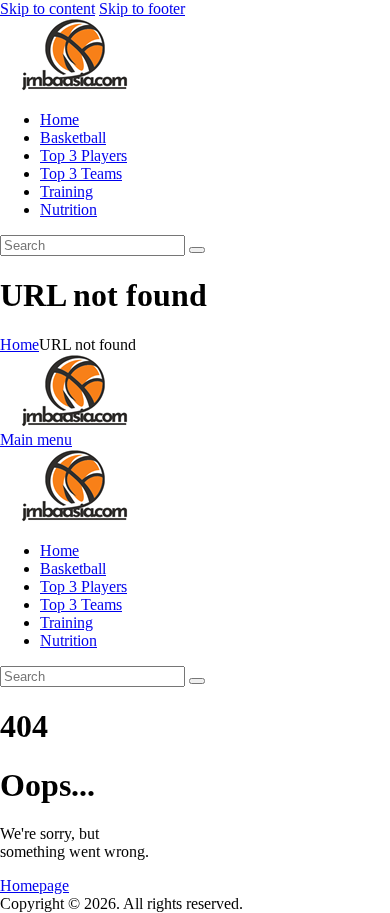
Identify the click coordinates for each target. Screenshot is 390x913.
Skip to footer (142, 8)
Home (19, 344)
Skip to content (47, 8)
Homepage (34, 885)
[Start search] (197, 250)
